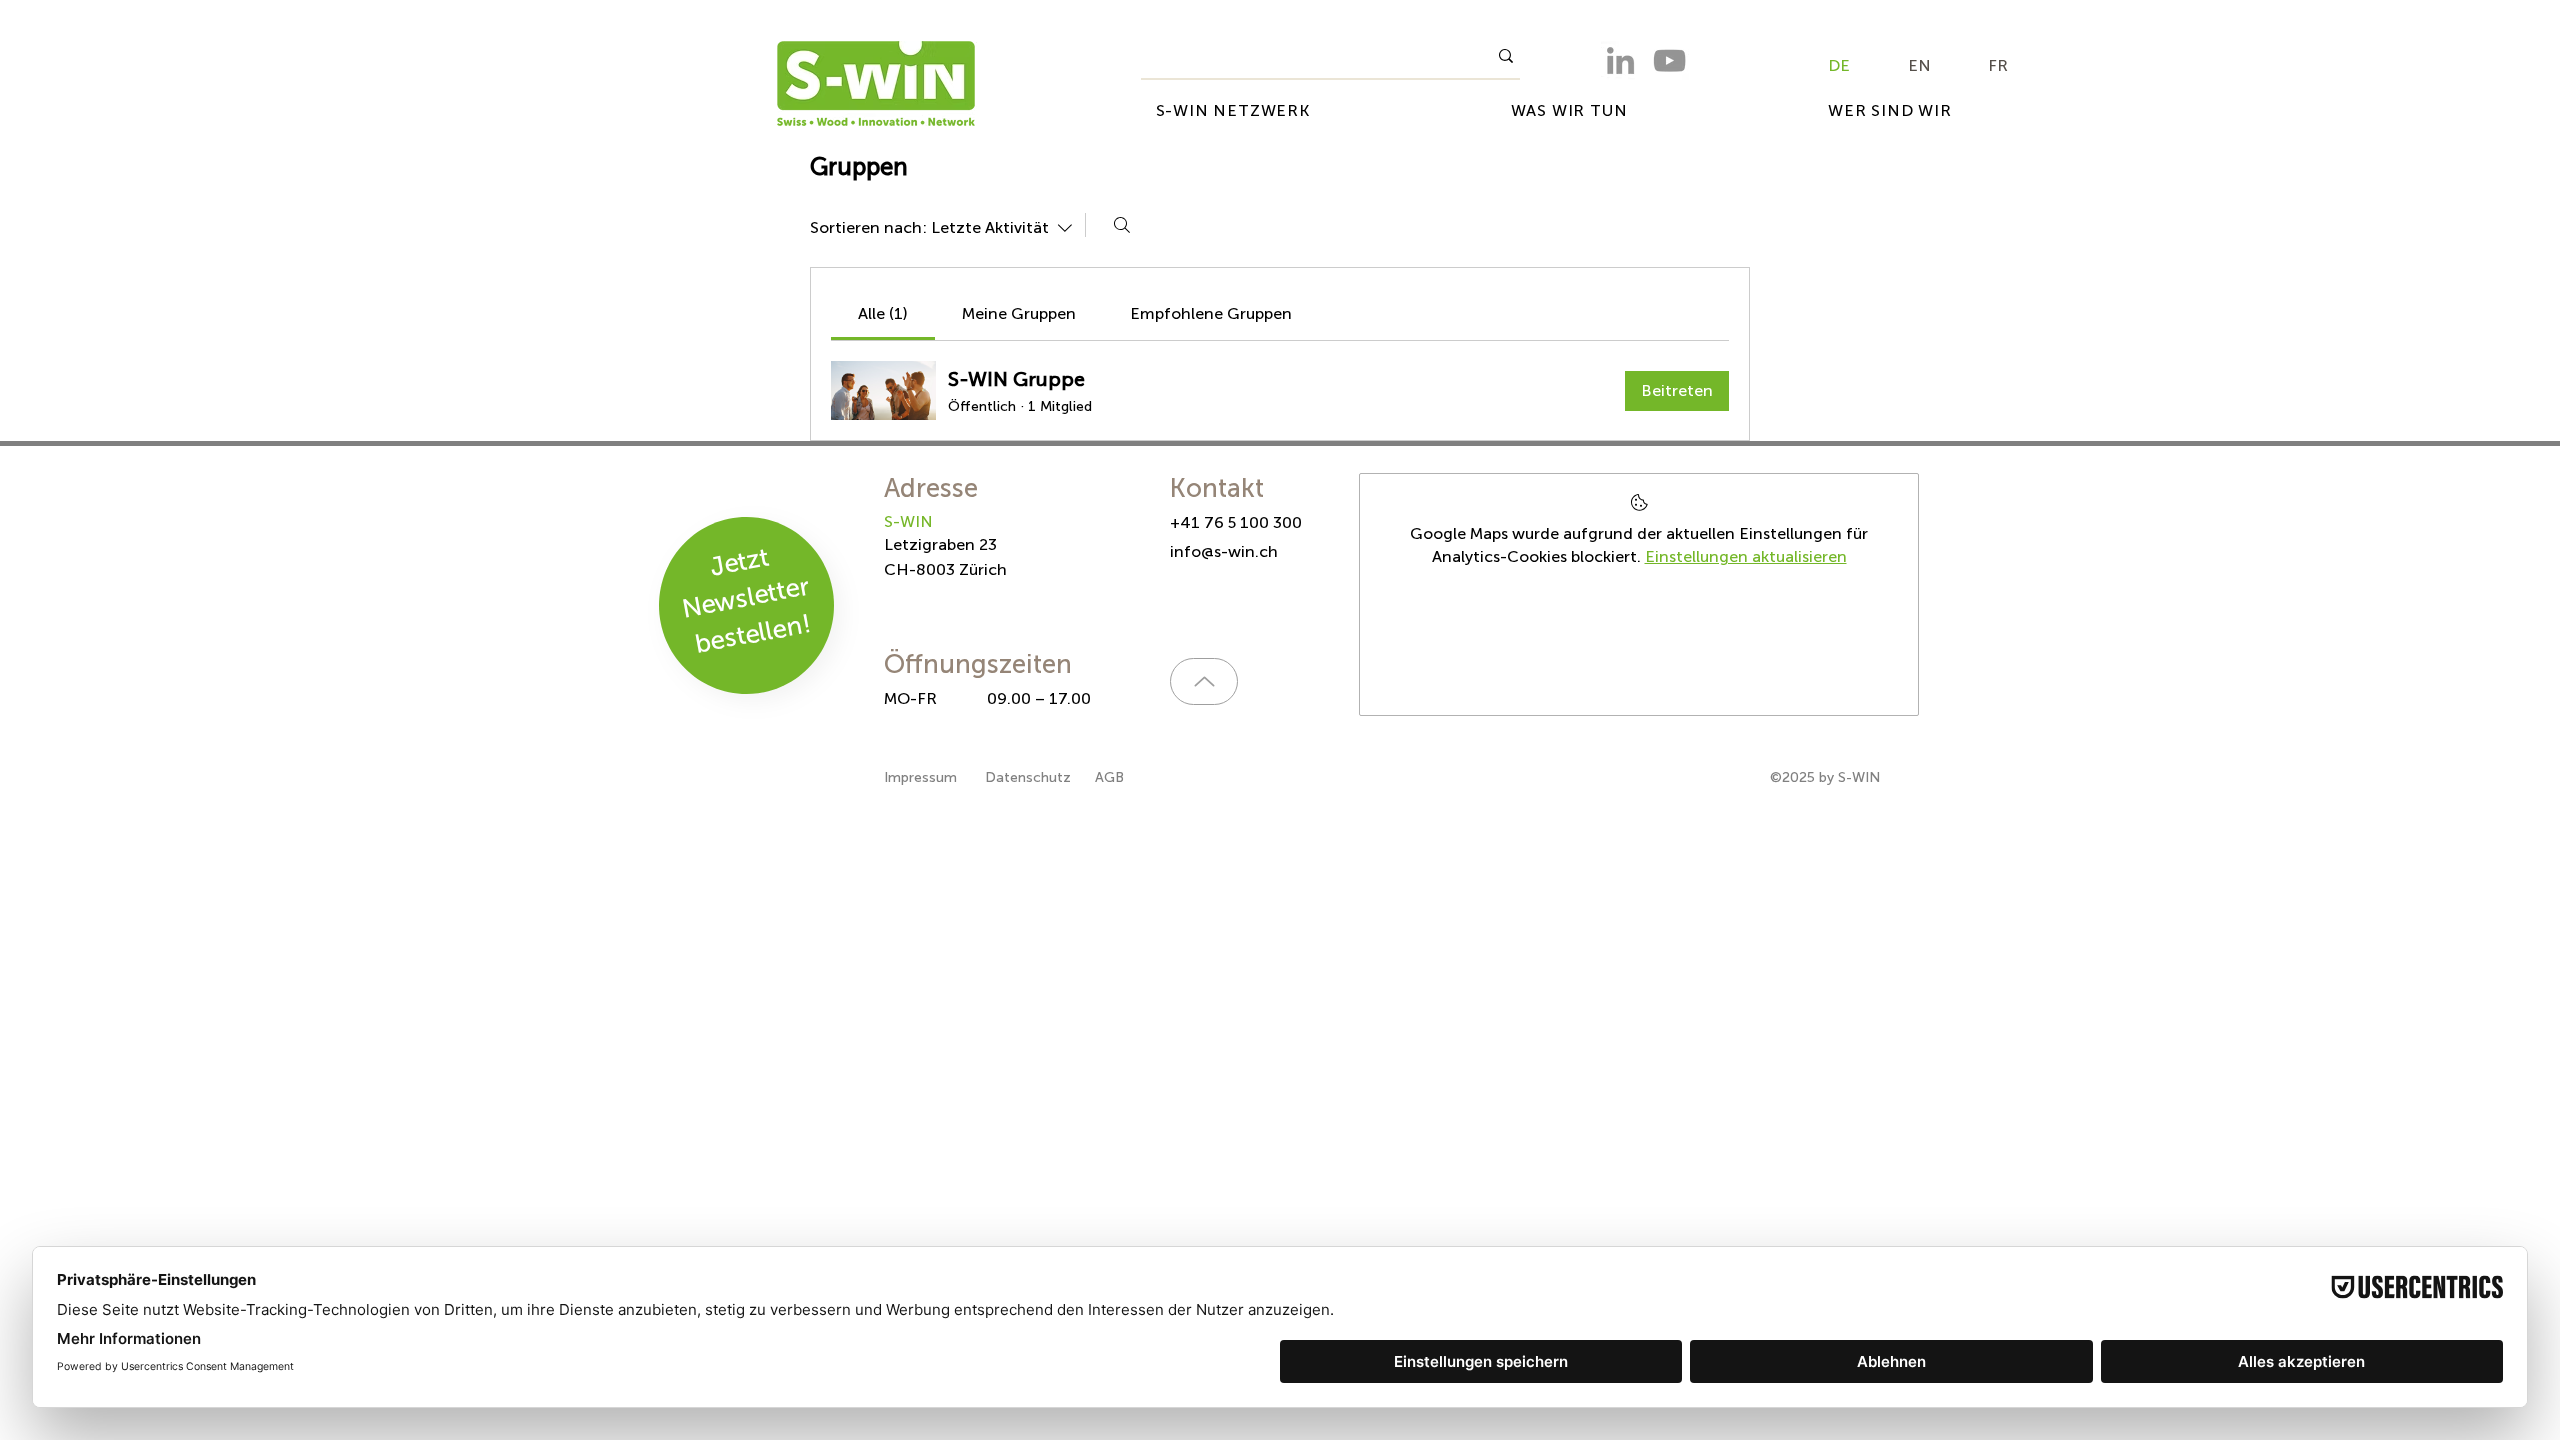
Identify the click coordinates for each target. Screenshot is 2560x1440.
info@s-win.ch (1224, 551)
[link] (883, 313)
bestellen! (752, 634)
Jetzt (739, 562)
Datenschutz (1028, 777)
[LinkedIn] (1620, 60)
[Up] (1204, 681)
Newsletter (746, 598)
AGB (1109, 777)
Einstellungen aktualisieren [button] (1746, 556)
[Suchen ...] (1122, 225)
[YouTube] (1669, 60)
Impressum (922, 777)
